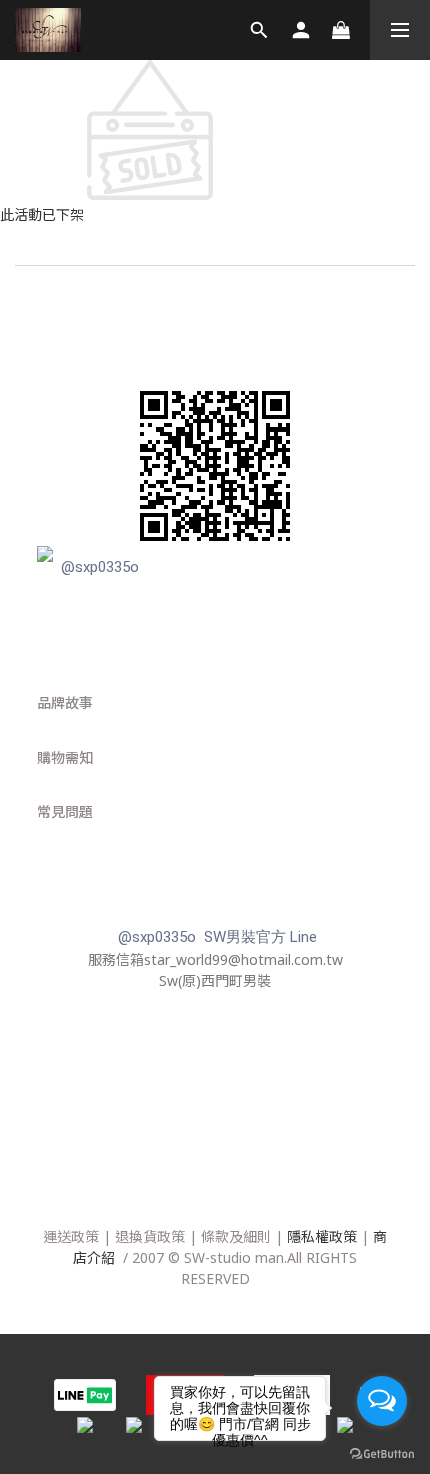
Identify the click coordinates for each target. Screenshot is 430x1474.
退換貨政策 (150, 1236)
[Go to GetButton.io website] (382, 1454)
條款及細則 (236, 1236)
